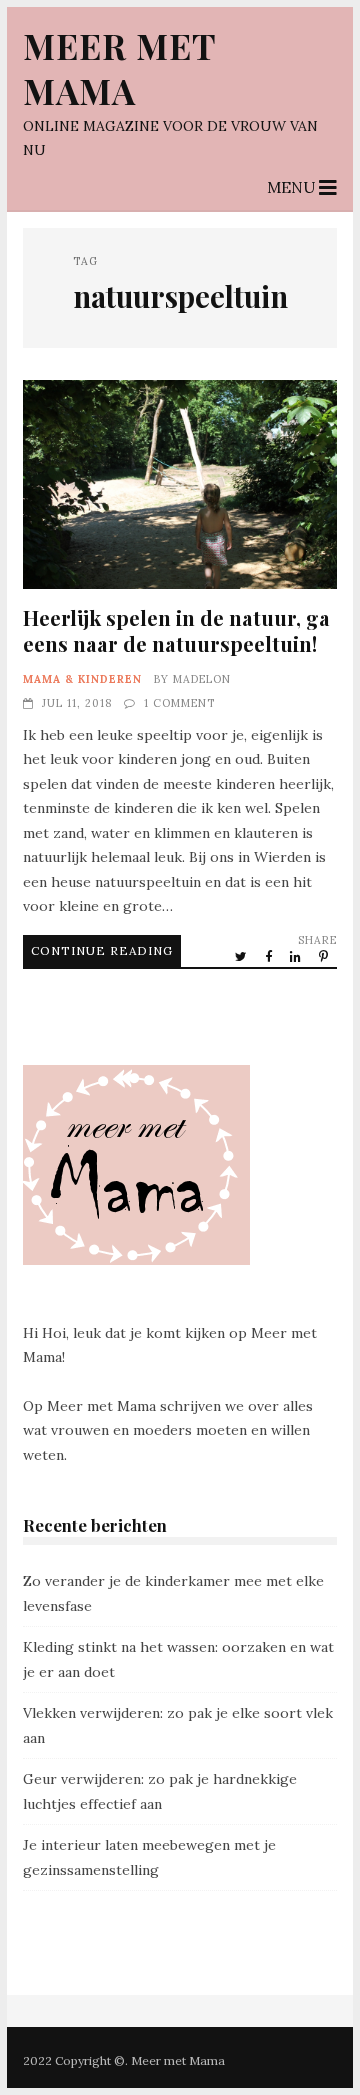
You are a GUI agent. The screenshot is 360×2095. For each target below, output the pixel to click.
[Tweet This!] (242, 956)
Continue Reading (102, 950)
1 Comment (179, 703)
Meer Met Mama (119, 68)
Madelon (202, 679)
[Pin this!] (325, 956)
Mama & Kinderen (82, 679)
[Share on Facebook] (270, 956)
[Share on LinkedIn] (297, 956)
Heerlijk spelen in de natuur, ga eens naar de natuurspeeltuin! (180, 484)
